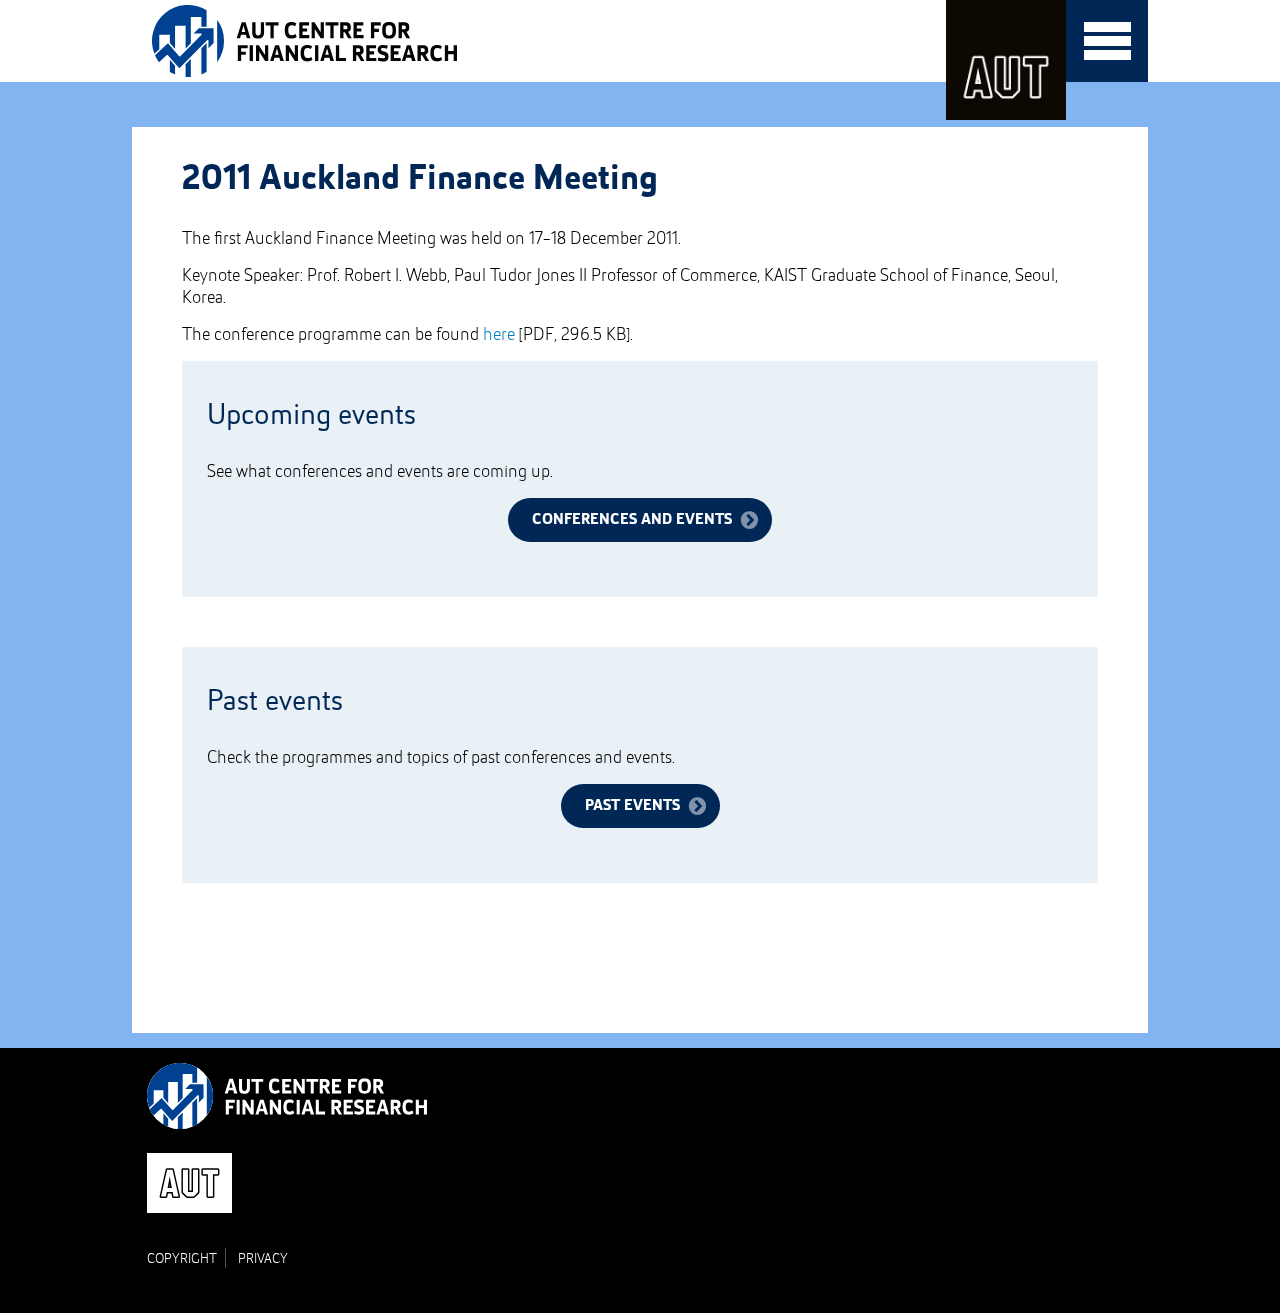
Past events (632, 806)
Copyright (182, 1259)
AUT (1006, 60)
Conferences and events (632, 520)
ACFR (311, 41)
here (499, 335)
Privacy (263, 1259)
